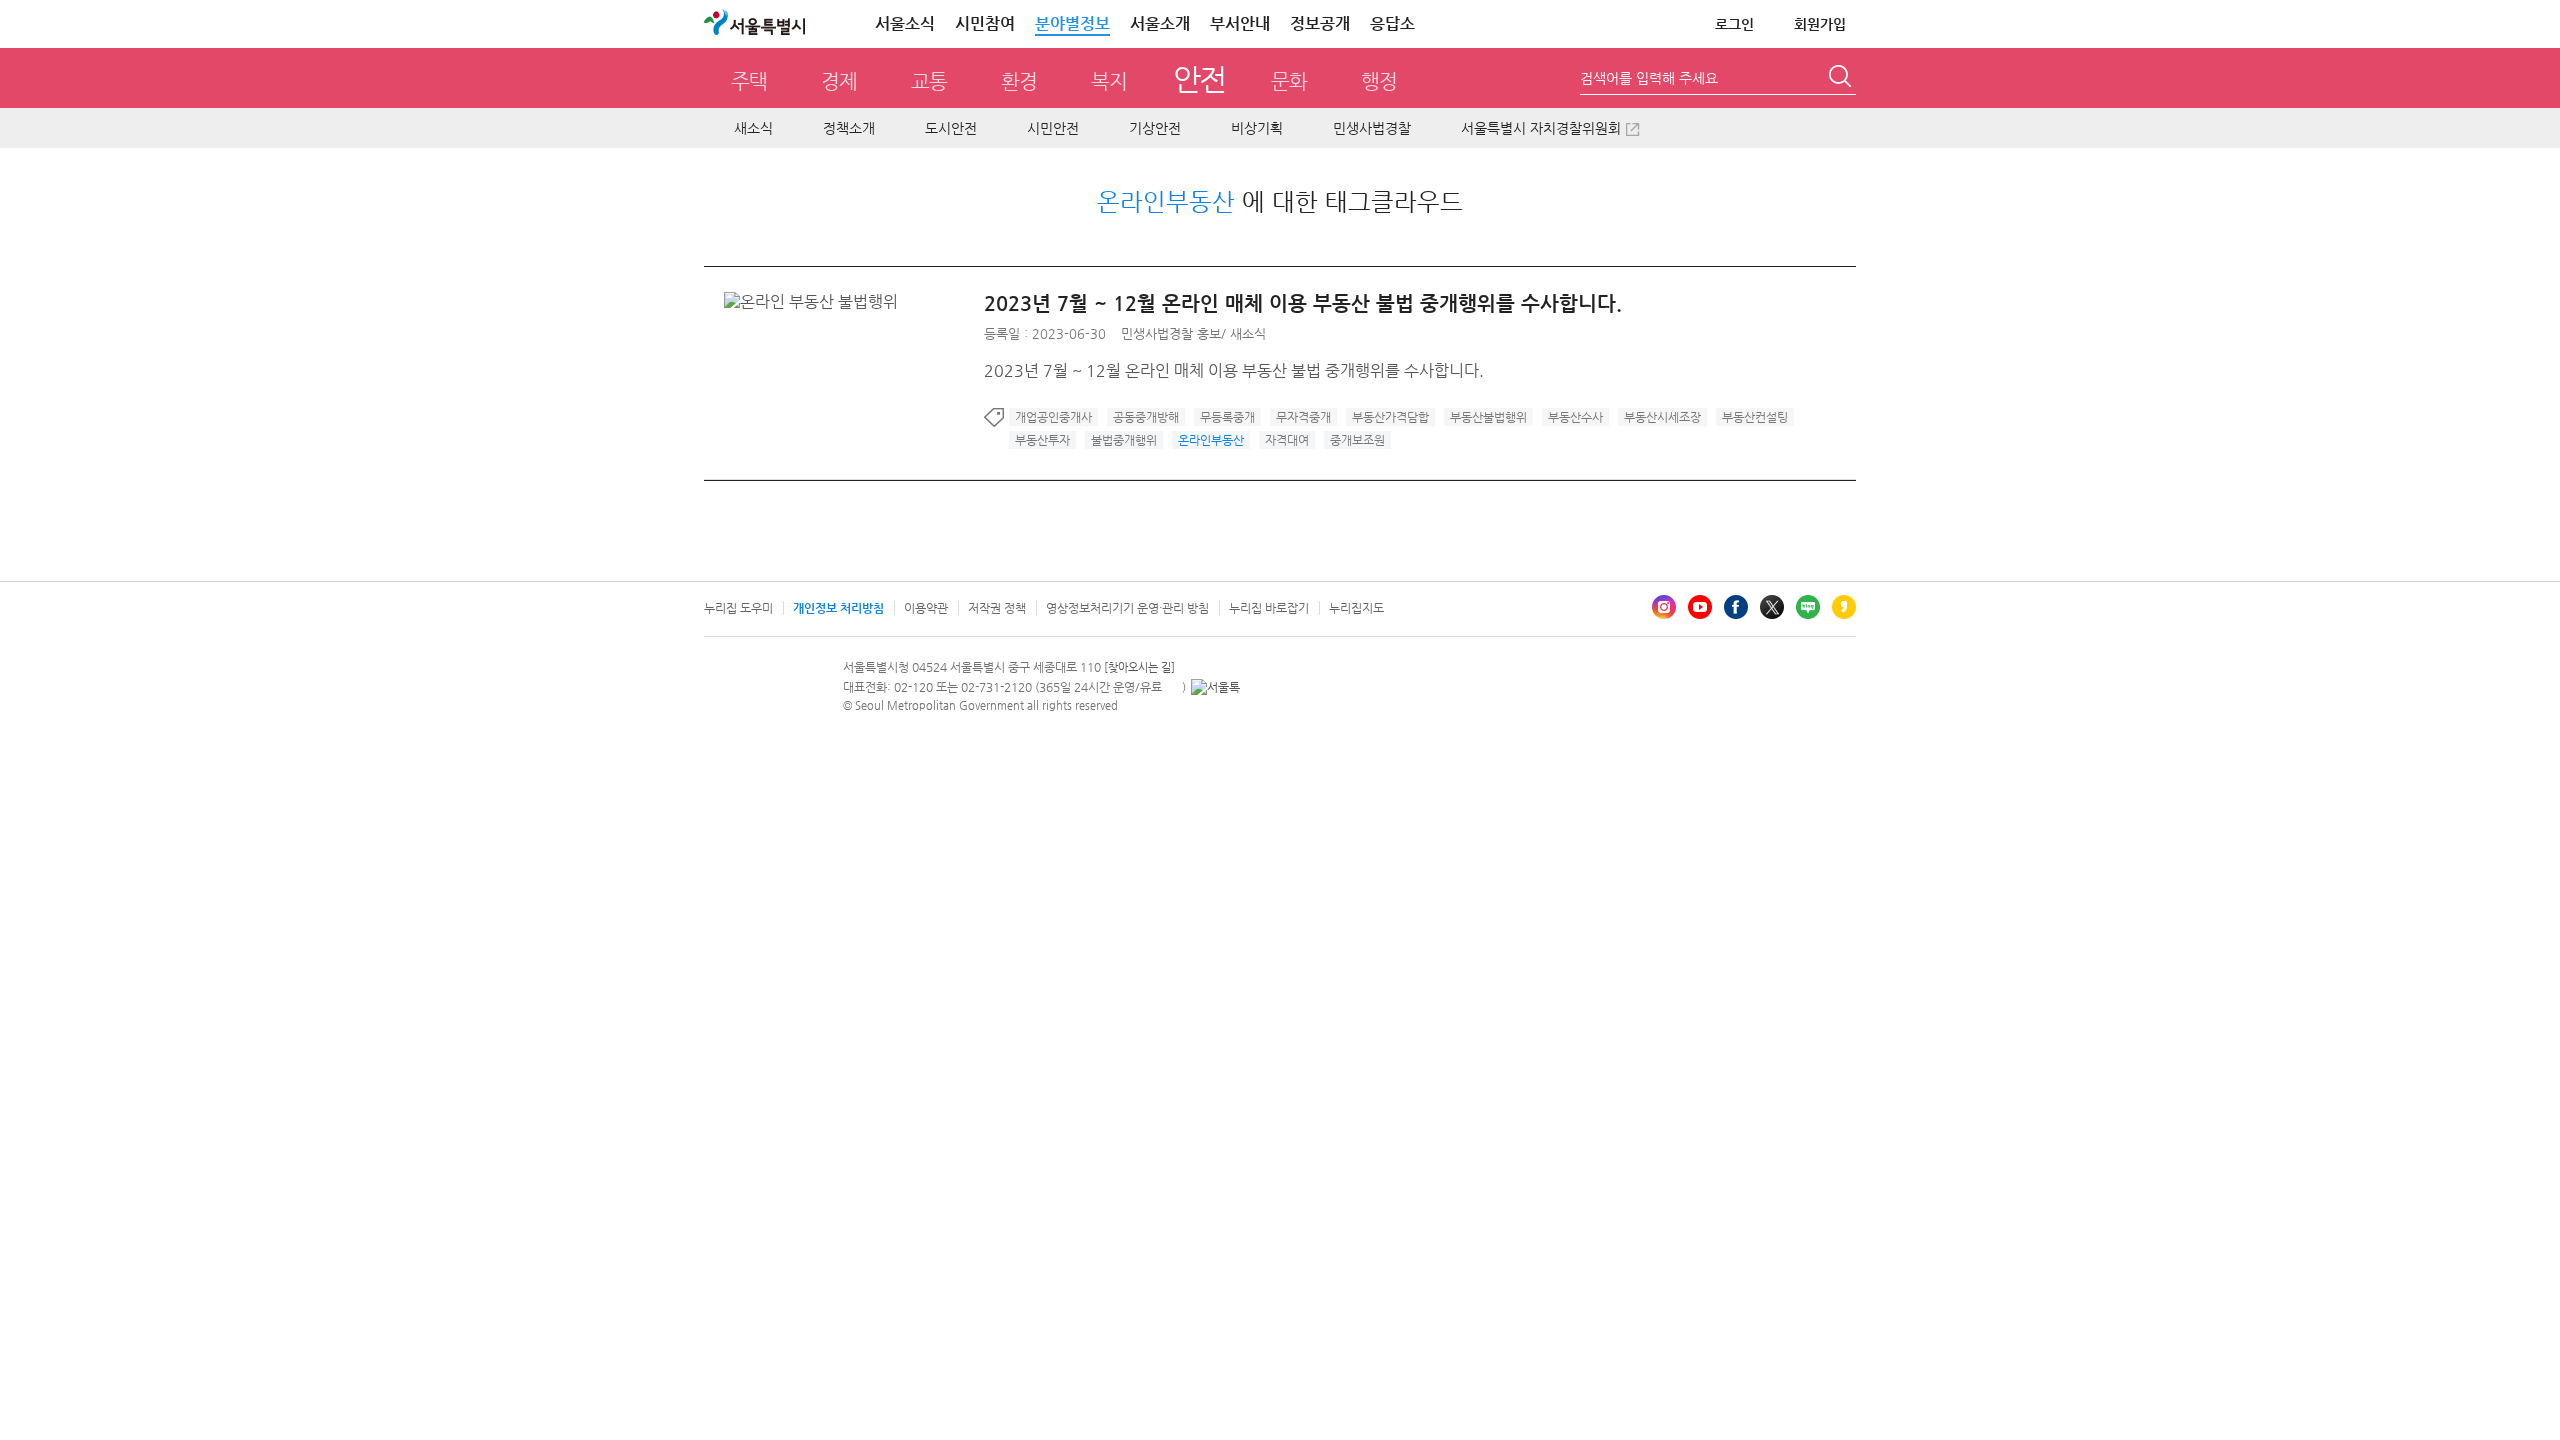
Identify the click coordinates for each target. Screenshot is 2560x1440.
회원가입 (1820, 24)
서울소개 (1160, 23)
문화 (1289, 81)
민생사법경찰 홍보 (1171, 333)
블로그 (1808, 607)
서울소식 (905, 23)
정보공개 (1320, 23)
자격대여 (1287, 440)
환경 (1019, 81)
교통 (929, 81)
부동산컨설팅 (1755, 417)
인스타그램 (1664, 607)
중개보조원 (1357, 440)
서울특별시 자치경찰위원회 (1541, 128)
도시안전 (951, 128)
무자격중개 (1303, 417)
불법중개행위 (1124, 440)
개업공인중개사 (1053, 417)
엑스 (1772, 607)
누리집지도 (1356, 608)
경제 (839, 81)
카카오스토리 (1844, 607)
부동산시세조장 (1662, 417)
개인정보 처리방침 (838, 608)
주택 (749, 81)
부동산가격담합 (1390, 417)
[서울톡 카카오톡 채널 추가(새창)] (1215, 687)
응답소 (1392, 23)
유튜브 (1700, 607)
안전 (1199, 78)
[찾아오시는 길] (1139, 667)
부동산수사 (1575, 417)
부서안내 (1240, 23)
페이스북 (1736, 607)
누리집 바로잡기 (1269, 608)
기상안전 (1155, 128)
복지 (1109, 81)
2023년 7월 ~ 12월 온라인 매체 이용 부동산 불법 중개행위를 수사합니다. (1303, 303)
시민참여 (985, 23)
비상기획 (1257, 128)
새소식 (753, 128)
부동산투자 (1042, 440)
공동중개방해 (1146, 417)
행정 (1379, 81)
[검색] (1842, 79)
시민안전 (1053, 128)
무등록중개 (1227, 417)
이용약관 (926, 608)
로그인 (1734, 24)
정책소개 (849, 128)
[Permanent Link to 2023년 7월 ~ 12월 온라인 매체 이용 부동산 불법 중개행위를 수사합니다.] (816, 301)
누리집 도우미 (738, 608)
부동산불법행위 (1488, 417)
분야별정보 (1072, 23)
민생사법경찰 (1372, 128)
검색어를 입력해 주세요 (1649, 78)
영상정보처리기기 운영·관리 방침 (1127, 608)
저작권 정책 (997, 608)
